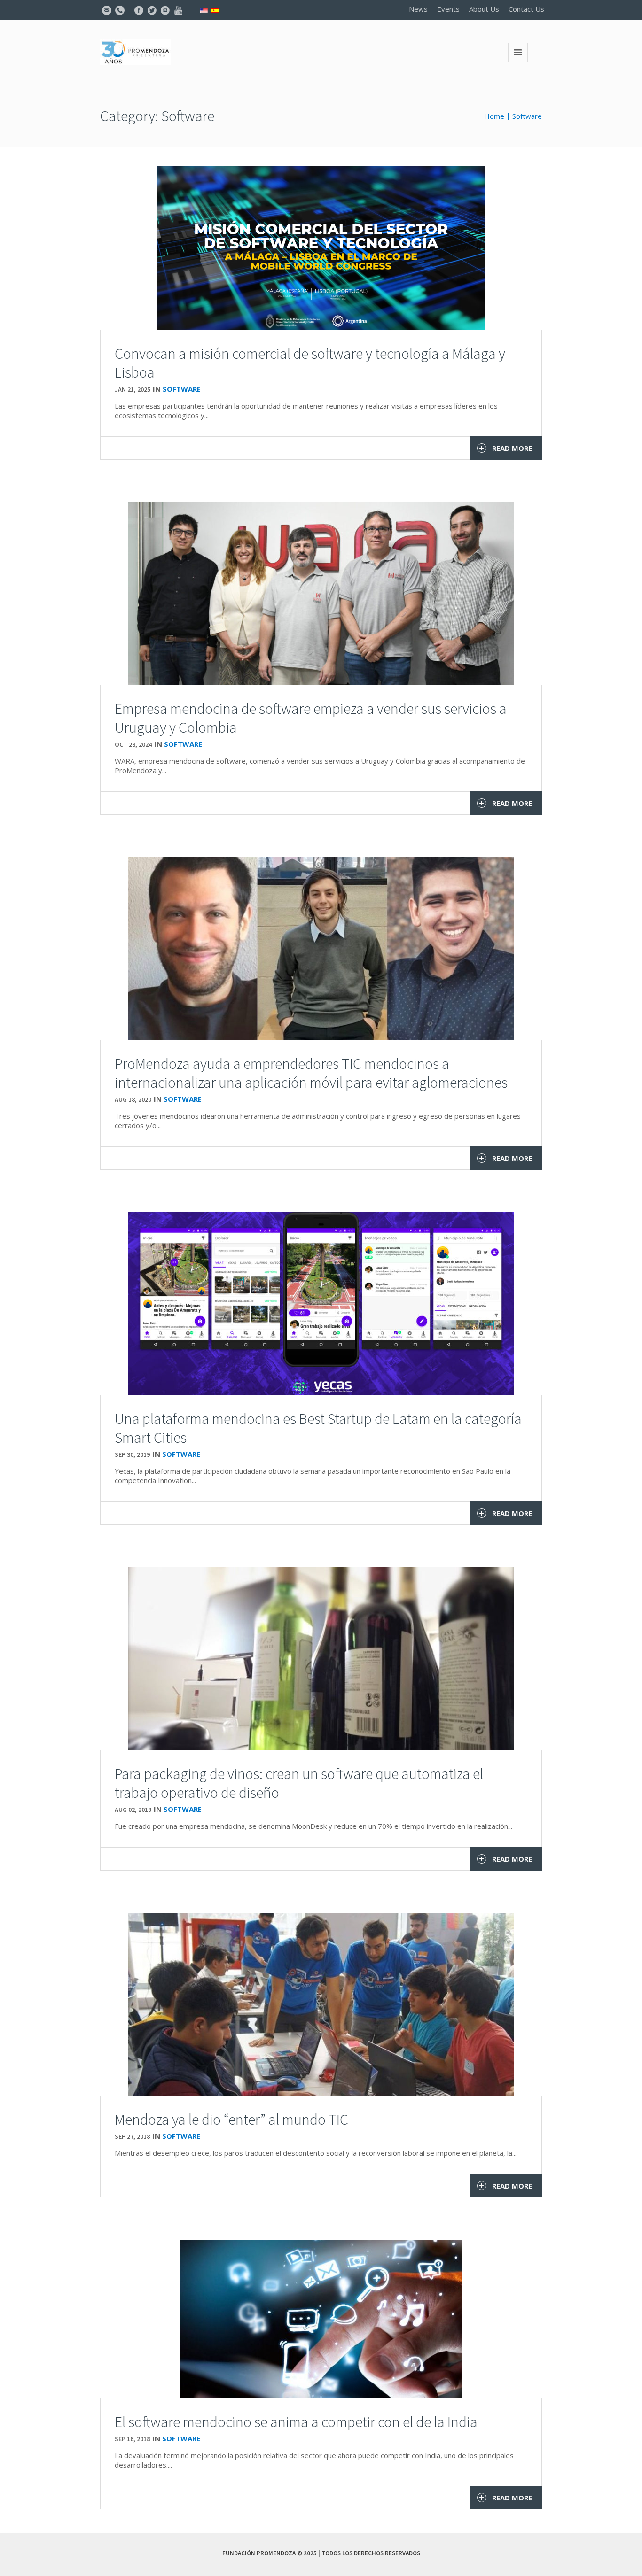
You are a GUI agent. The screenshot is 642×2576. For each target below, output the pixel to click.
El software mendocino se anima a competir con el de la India (296, 2422)
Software (527, 116)
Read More (512, 448)
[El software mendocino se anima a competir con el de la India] (321, 2318)
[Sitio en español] (215, 9)
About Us (484, 9)
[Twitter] (152, 10)
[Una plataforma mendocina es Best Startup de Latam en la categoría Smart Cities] (321, 1303)
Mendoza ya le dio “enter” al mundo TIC (231, 2120)
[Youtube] (178, 10)
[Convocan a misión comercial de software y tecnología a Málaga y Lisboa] (321, 247)
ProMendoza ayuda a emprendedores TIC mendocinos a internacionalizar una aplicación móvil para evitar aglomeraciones (311, 1073)
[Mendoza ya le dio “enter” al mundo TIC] (321, 2004)
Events (448, 9)
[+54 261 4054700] (120, 10)
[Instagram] (165, 10)
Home (494, 116)
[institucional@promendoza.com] (107, 10)
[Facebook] (139, 10)
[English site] (204, 9)
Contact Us (526, 9)
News (418, 9)
